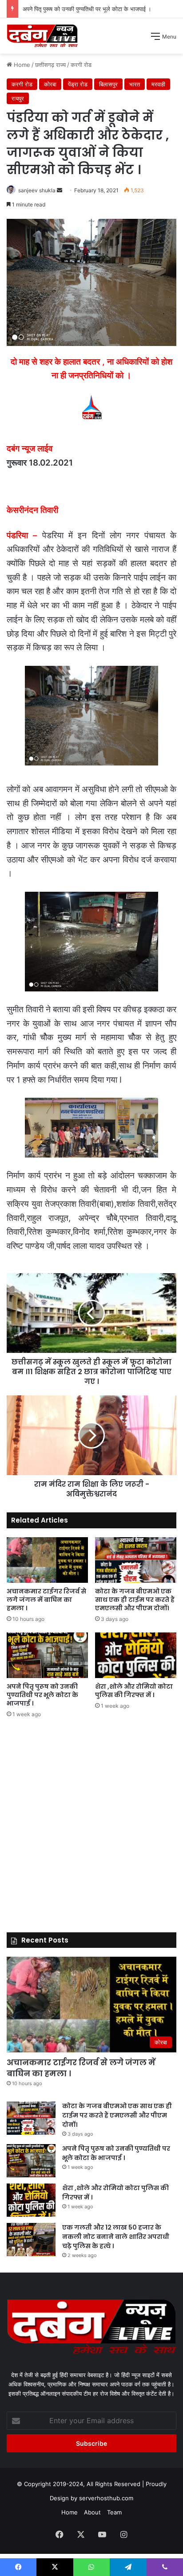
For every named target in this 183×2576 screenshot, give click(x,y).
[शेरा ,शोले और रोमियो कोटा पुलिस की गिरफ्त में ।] (136, 1655)
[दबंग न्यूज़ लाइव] (42, 36)
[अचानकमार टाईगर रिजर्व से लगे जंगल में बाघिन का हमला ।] (47, 1560)
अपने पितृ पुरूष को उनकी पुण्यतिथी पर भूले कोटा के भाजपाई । (87, 9)
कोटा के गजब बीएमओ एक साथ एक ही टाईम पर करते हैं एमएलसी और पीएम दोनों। (135, 1600)
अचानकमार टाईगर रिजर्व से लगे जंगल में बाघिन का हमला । (46, 1600)
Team (114, 2512)
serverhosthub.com (106, 2498)
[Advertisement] (91, 149)
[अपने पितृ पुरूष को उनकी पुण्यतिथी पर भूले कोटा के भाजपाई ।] (47, 1655)
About (92, 2512)
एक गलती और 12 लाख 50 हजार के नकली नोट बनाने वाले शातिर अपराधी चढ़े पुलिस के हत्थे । (116, 2237)
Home (70, 2512)
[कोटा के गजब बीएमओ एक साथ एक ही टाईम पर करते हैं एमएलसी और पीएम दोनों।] (136, 1560)
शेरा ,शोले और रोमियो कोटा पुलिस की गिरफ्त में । (134, 1691)
